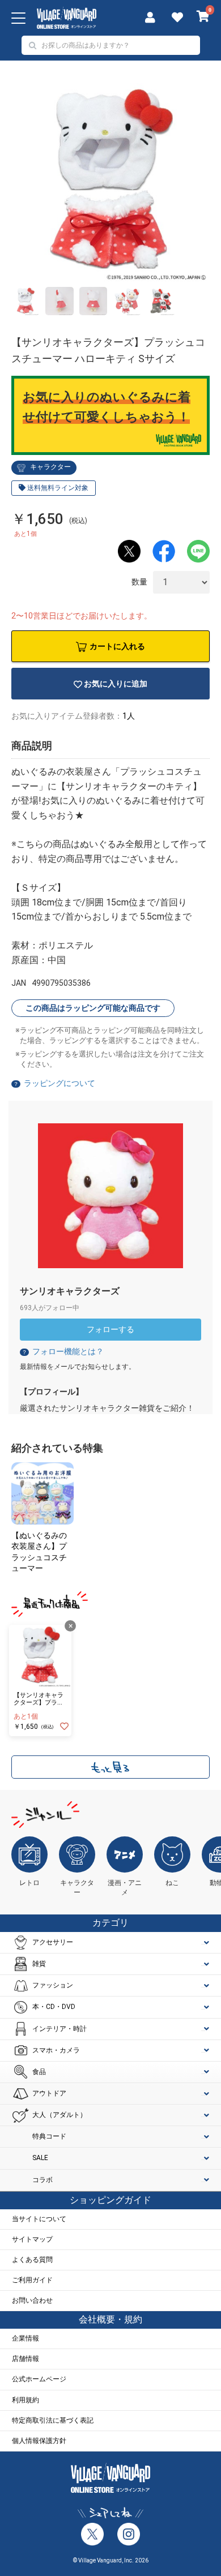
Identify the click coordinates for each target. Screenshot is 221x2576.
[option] (110, 182)
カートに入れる (117, 646)
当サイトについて (39, 2219)
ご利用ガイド (32, 2280)
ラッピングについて (59, 1083)
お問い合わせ (32, 2300)
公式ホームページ (39, 2379)
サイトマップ (32, 2239)
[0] (203, 18)
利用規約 (25, 2400)
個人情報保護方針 (39, 2441)
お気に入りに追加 (116, 684)
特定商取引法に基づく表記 (53, 2420)
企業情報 (25, 2338)
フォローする (110, 1329)
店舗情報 (25, 2359)
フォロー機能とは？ (63, 1351)
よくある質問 (32, 2260)
